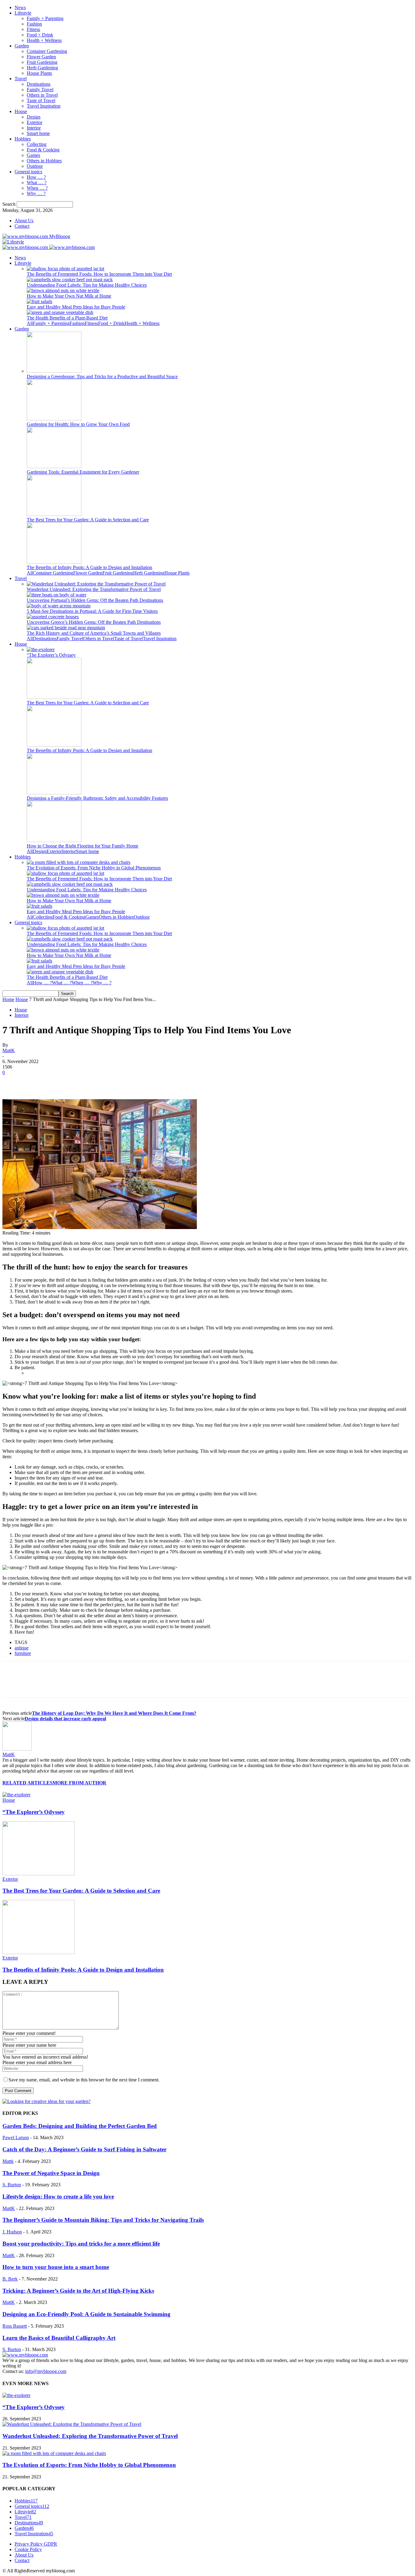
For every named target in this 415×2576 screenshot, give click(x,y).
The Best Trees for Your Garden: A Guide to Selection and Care (88, 520)
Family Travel (40, 90)
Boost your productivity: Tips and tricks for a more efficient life (81, 2244)
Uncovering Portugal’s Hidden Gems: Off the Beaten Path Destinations (95, 600)
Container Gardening (47, 51)
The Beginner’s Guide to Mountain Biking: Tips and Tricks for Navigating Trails (103, 2220)
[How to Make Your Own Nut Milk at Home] (63, 290)
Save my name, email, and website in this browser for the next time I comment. (84, 2080)
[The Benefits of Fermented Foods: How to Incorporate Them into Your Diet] (65, 269)
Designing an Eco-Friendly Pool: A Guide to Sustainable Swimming (86, 2314)
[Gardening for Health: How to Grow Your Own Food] (54, 419)
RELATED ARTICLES (27, 1783)
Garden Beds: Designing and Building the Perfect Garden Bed (80, 2126)
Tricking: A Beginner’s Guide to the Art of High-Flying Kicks (78, 2291)
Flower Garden (41, 57)
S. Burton (12, 2185)
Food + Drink (40, 35)
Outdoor (35, 166)
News (20, 7)
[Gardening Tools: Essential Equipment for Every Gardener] (54, 466)
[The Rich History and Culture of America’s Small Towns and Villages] (66, 628)
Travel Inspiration (44, 106)
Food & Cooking (43, 150)
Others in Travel (42, 95)
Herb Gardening (42, 68)
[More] (100, 1082)
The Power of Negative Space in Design (51, 2173)
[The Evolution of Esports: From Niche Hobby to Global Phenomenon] (79, 862)
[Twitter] (34, 1082)
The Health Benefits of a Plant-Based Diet (67, 318)
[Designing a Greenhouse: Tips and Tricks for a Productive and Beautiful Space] (54, 371)
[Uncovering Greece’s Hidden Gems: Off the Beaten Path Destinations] (53, 617)
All (30, 323)
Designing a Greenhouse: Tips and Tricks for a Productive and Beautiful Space (102, 376)
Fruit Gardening (42, 62)
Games (33, 155)
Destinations (39, 84)
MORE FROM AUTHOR (79, 1783)
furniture (23, 1653)
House (21, 111)
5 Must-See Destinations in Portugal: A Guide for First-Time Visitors (92, 611)
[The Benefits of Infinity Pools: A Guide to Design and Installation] (54, 562)
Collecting (37, 144)
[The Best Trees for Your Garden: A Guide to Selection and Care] (54, 514)
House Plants (39, 73)
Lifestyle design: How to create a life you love (58, 2196)
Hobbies (23, 139)
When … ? (37, 188)
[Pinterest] (56, 1082)
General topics (28, 172)
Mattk (8, 2161)
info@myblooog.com (46, 2371)
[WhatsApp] (78, 1082)
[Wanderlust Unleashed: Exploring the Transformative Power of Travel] (96, 584)
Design (34, 117)
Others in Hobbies (44, 161)
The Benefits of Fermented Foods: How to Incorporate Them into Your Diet (99, 274)
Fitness (33, 29)
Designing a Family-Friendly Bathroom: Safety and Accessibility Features (97, 798)
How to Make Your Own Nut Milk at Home (69, 296)
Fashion (34, 24)
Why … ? (36, 193)
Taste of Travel (41, 100)
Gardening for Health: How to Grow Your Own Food (78, 424)
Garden (22, 46)
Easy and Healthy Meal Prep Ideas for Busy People (76, 307)
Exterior (34, 122)
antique (22, 1648)
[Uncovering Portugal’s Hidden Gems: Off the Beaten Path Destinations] (57, 595)
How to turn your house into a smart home (56, 2267)
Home (8, 999)
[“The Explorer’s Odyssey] (41, 649)
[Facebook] (12, 1082)
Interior (34, 128)
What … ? (37, 183)
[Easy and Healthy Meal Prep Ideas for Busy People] (39, 301)
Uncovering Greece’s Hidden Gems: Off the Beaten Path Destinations (94, 622)
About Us (24, 221)
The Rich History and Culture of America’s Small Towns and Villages (94, 633)
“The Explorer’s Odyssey (51, 655)
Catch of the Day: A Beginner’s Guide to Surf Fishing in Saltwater (84, 2149)
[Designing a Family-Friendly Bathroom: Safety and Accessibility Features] (54, 793)
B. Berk (10, 2279)
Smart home (38, 133)
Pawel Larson (16, 2137)
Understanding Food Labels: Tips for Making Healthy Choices (87, 285)
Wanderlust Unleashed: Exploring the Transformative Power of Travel (94, 589)
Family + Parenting (45, 18)
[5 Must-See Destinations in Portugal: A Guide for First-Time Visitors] (59, 606)
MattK (9, 1050)
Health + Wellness (44, 40)
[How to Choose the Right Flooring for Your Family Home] (54, 840)
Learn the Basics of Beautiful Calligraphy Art (59, 2338)
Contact (22, 226)
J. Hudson (12, 2232)
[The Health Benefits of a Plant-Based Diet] (60, 312)
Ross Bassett (15, 2326)
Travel (21, 79)
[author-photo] (17, 1749)
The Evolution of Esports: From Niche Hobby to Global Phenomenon (94, 868)
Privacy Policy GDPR (36, 2544)
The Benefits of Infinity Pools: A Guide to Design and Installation (89, 567)
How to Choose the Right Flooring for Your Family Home (82, 846)
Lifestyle (23, 13)
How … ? (36, 177)
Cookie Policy (28, 2549)
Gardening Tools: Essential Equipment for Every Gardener (83, 472)
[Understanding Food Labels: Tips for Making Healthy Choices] (70, 280)
